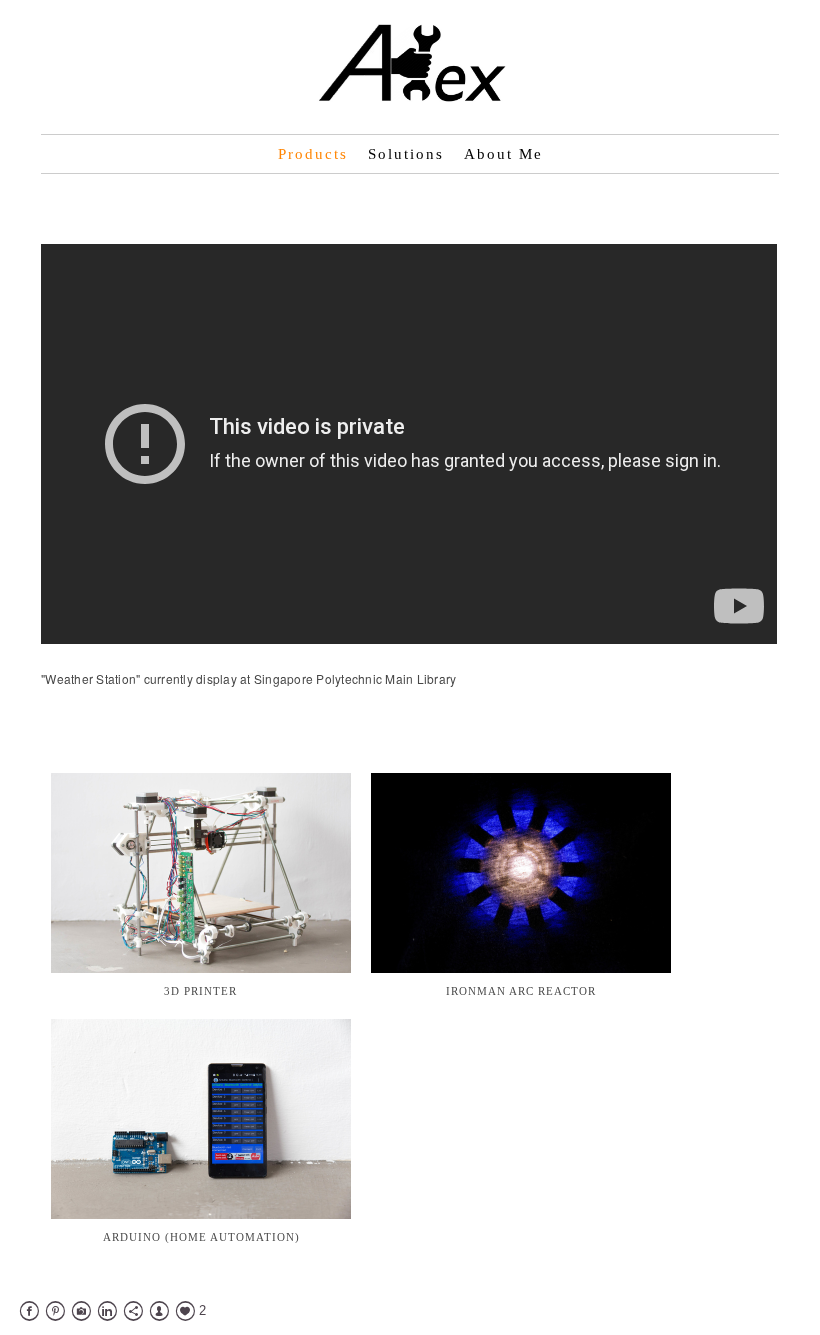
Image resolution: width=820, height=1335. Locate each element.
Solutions (406, 154)
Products (313, 154)
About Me (503, 154)
